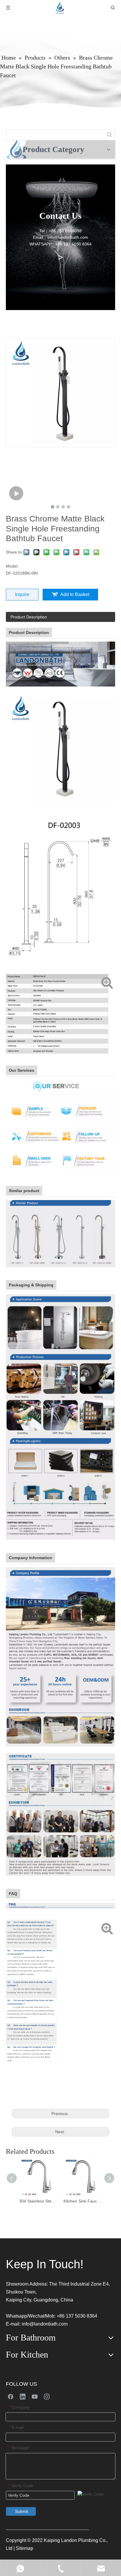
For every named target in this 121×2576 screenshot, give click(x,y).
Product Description (29, 617)
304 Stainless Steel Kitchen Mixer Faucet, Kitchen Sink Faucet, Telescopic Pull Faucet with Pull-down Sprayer (38, 2201)
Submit (21, 2511)
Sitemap (25, 2548)
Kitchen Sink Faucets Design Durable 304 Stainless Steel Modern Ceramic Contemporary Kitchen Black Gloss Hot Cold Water (83, 2201)
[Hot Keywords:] (110, 135)
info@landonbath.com (45, 2324)
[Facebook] (11, 2396)
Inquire (22, 594)
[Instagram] (47, 2396)
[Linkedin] (23, 2396)
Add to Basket (75, 594)
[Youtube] (35, 2396)
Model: (12, 566)
